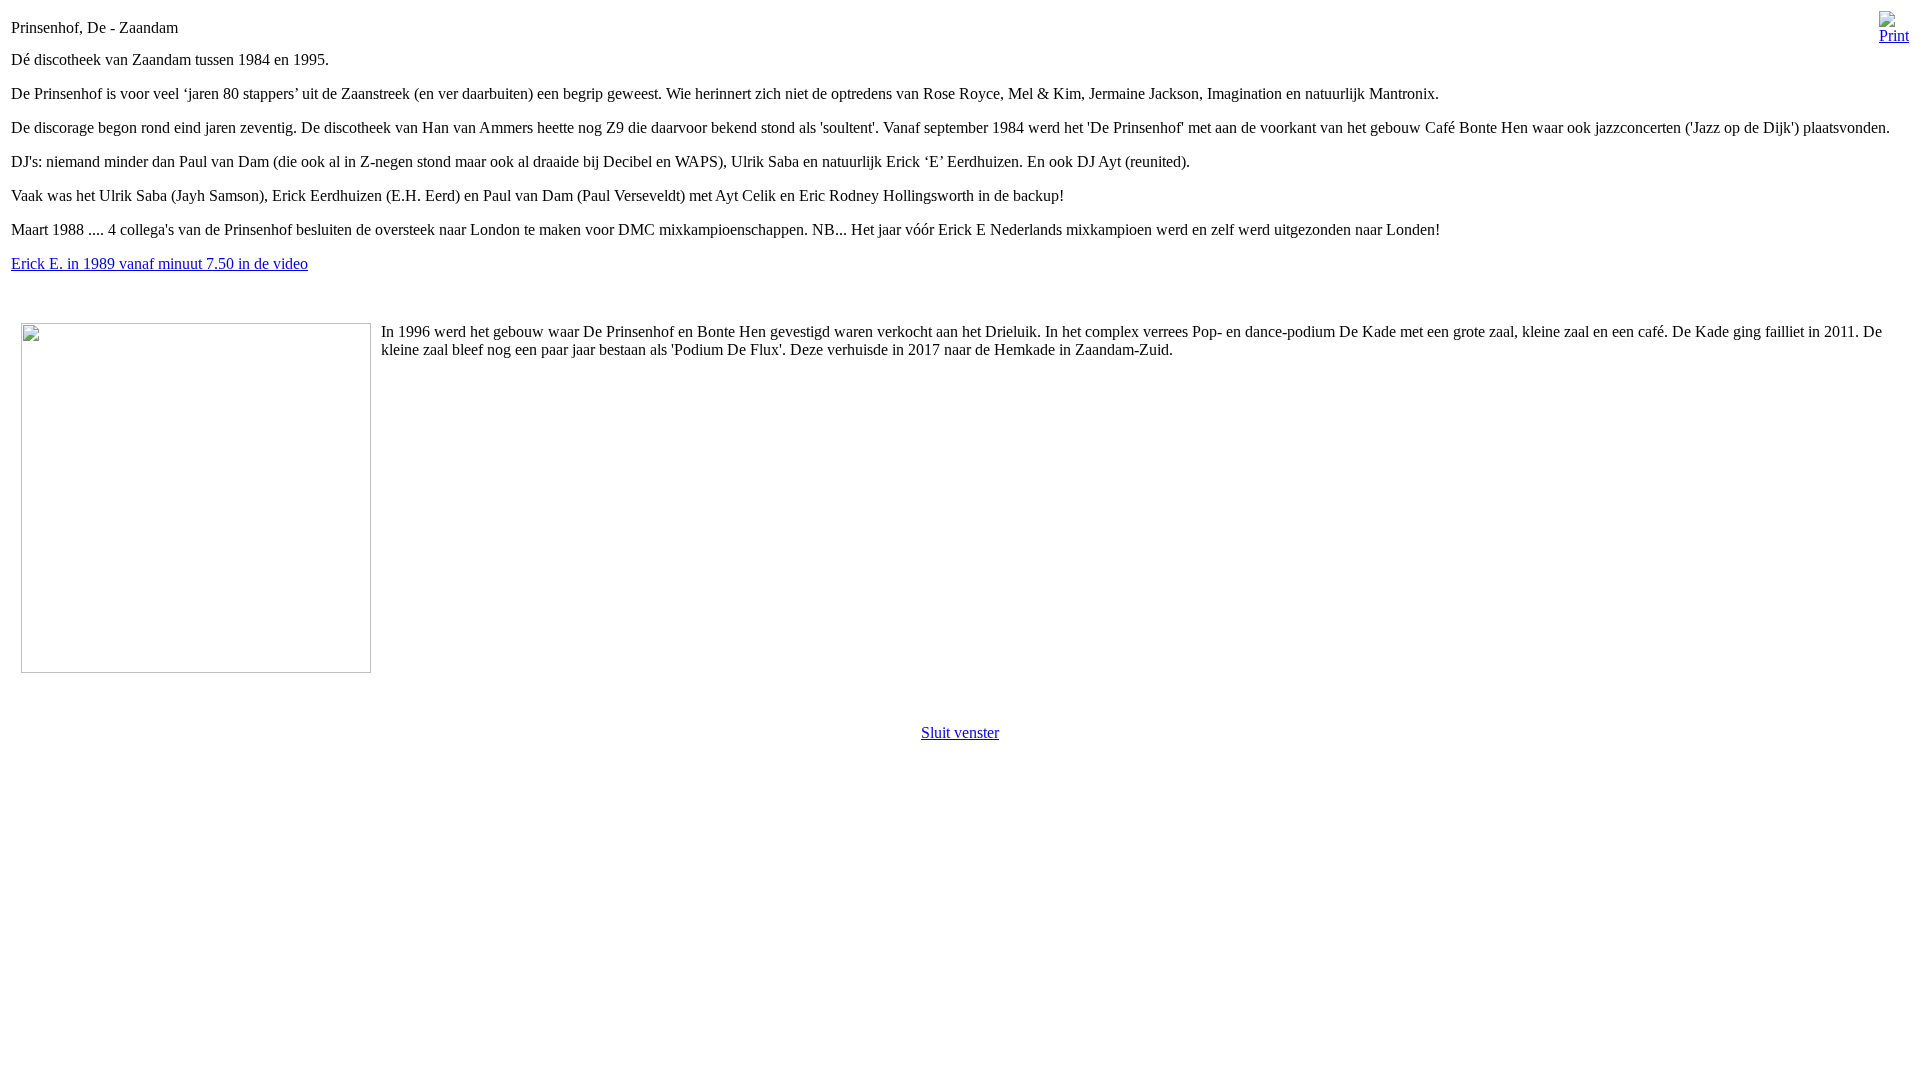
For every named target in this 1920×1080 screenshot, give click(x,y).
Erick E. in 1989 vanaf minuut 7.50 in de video (159, 263)
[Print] (1894, 22)
